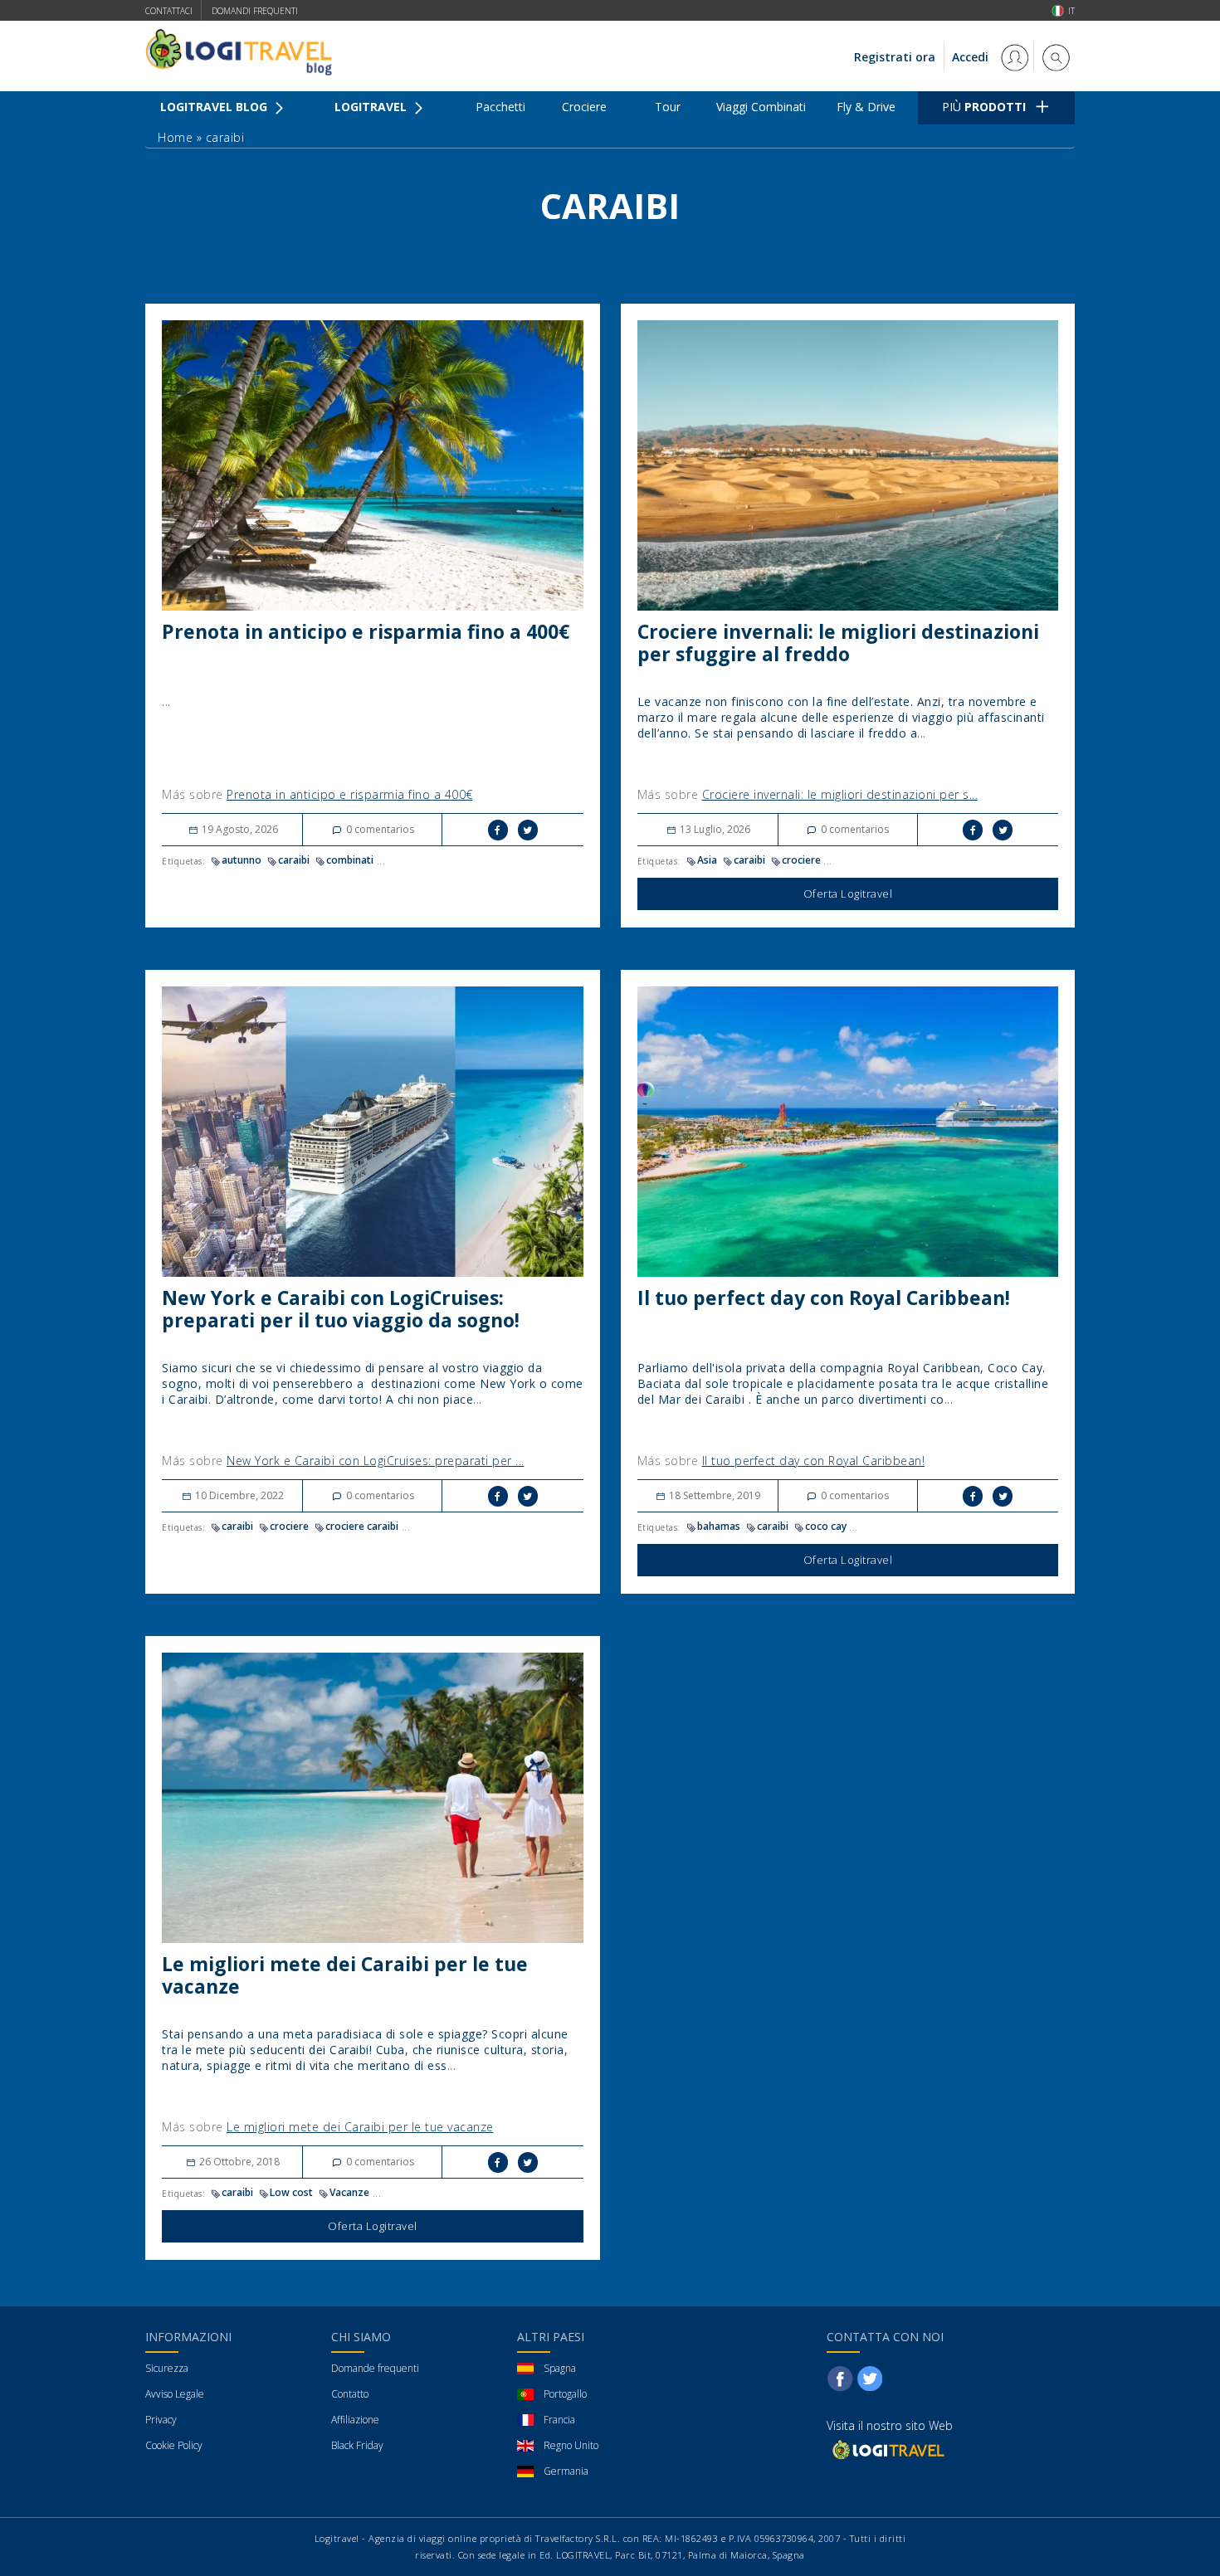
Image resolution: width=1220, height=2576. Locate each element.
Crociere (584, 107)
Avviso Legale (175, 2394)
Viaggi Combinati (761, 107)
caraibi (294, 860)
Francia (559, 2420)
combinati (350, 860)
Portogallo (565, 2394)
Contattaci (169, 11)
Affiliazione (355, 2420)
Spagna (560, 2368)
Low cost (291, 2192)
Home (175, 137)
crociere (801, 860)
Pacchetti (500, 107)
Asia (707, 860)
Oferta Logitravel (848, 894)
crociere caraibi (362, 1526)
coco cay (826, 1526)
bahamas (719, 1526)
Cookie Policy (174, 2445)
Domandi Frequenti (255, 11)
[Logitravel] (887, 2449)
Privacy (161, 2420)
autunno (242, 860)
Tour (668, 107)
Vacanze (349, 2192)
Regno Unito (571, 2445)
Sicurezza (167, 2368)
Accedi (972, 57)
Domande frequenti (375, 2368)
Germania (566, 2471)
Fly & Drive (866, 107)
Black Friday (357, 2445)
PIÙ (984, 107)
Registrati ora (895, 57)
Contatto (350, 2394)
